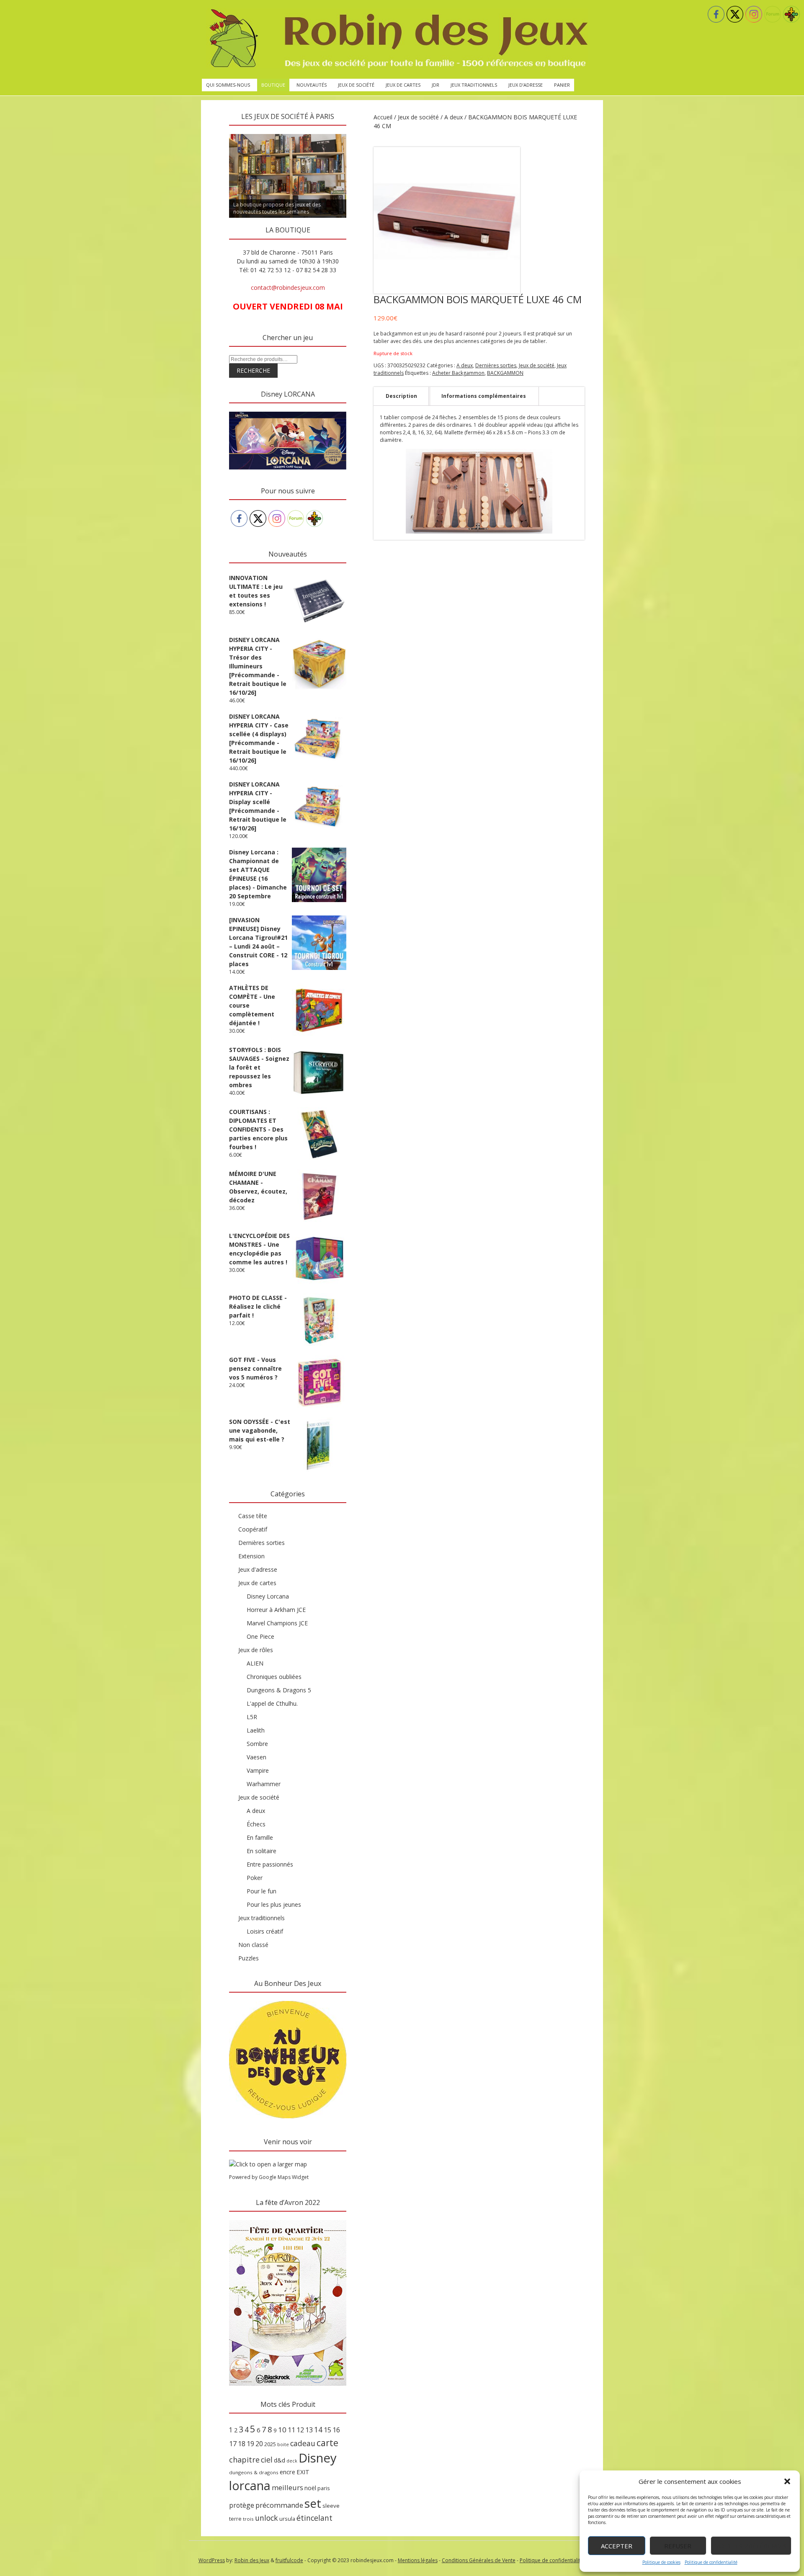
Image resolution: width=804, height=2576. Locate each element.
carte (327, 2443)
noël (310, 2488)
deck (292, 2461)
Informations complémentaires (484, 396)
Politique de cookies (661, 2562)
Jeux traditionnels (474, 85)
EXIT (303, 2472)
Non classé (253, 1945)
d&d (280, 2460)
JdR (435, 85)
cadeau (303, 2443)
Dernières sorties (496, 365)
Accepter (617, 2546)
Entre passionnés (270, 1864)
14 (318, 2429)
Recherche (253, 370)
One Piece (260, 1636)
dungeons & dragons (254, 2472)
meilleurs (287, 2487)
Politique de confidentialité (711, 2562)
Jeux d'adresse (258, 1569)
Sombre (257, 1744)
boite (283, 2444)
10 (282, 2430)
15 (327, 2430)
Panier (562, 85)
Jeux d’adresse (526, 85)
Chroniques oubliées (274, 1677)
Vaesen (256, 1757)
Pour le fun (262, 1891)
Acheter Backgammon (458, 373)
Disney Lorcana (268, 1596)
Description (401, 396)
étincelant (314, 2518)
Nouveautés (312, 85)
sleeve (331, 2506)
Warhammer (264, 1784)
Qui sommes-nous (228, 85)
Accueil (383, 117)
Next (361, 132)
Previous (214, 132)
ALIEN (255, 1663)
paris (324, 2488)
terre (235, 2519)
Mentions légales (418, 2560)
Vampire (258, 1770)
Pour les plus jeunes (274, 1904)
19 (250, 2444)
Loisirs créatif (265, 1931)
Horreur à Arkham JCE (276, 1610)
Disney (318, 2458)
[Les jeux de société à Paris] (397, 39)
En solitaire (262, 1851)
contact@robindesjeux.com (288, 288)
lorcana (250, 2485)
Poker (255, 1878)
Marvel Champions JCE (277, 1623)
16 (336, 2430)
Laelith (256, 1730)
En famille (260, 1837)
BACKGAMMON (505, 373)
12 (300, 2430)
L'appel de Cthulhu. (272, 1703)
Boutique (273, 85)
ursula (287, 2519)
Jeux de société (356, 85)
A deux (454, 117)
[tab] (401, 396)
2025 (270, 2444)
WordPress (212, 2560)
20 (259, 2444)
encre (287, 2472)
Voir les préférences (751, 2546)
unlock (267, 2518)
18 (242, 2444)
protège (242, 2505)
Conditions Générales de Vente (479, 2560)
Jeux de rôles (256, 1650)
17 (233, 2444)
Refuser (678, 2546)
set (313, 2503)
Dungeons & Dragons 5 (279, 1690)
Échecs (256, 1824)
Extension (251, 1556)
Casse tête (253, 1516)
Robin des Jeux (252, 2560)
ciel (267, 2460)
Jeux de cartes (403, 85)
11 (291, 2430)
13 (309, 2430)
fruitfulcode (289, 2560)
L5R (252, 1717)
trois (248, 2519)
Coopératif (253, 1529)
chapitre (244, 2460)
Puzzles (249, 1958)
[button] (787, 2481)
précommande (279, 2505)
